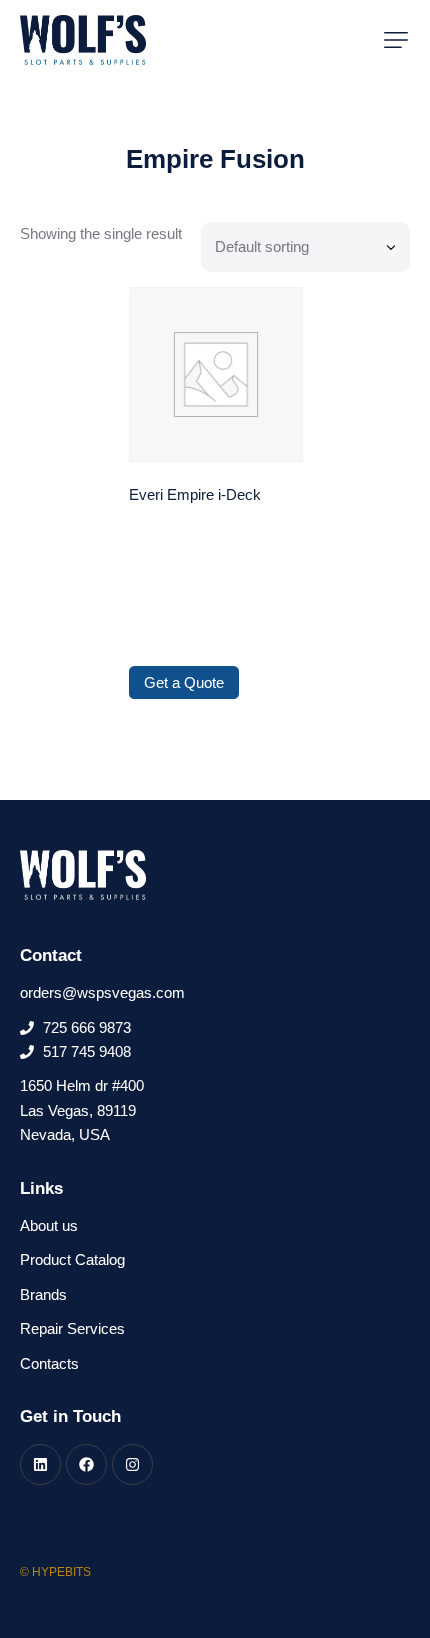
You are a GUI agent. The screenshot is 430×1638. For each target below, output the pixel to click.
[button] (396, 40)
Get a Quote (184, 682)
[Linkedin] (40, 1464)
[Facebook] (86, 1464)
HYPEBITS (61, 1572)
